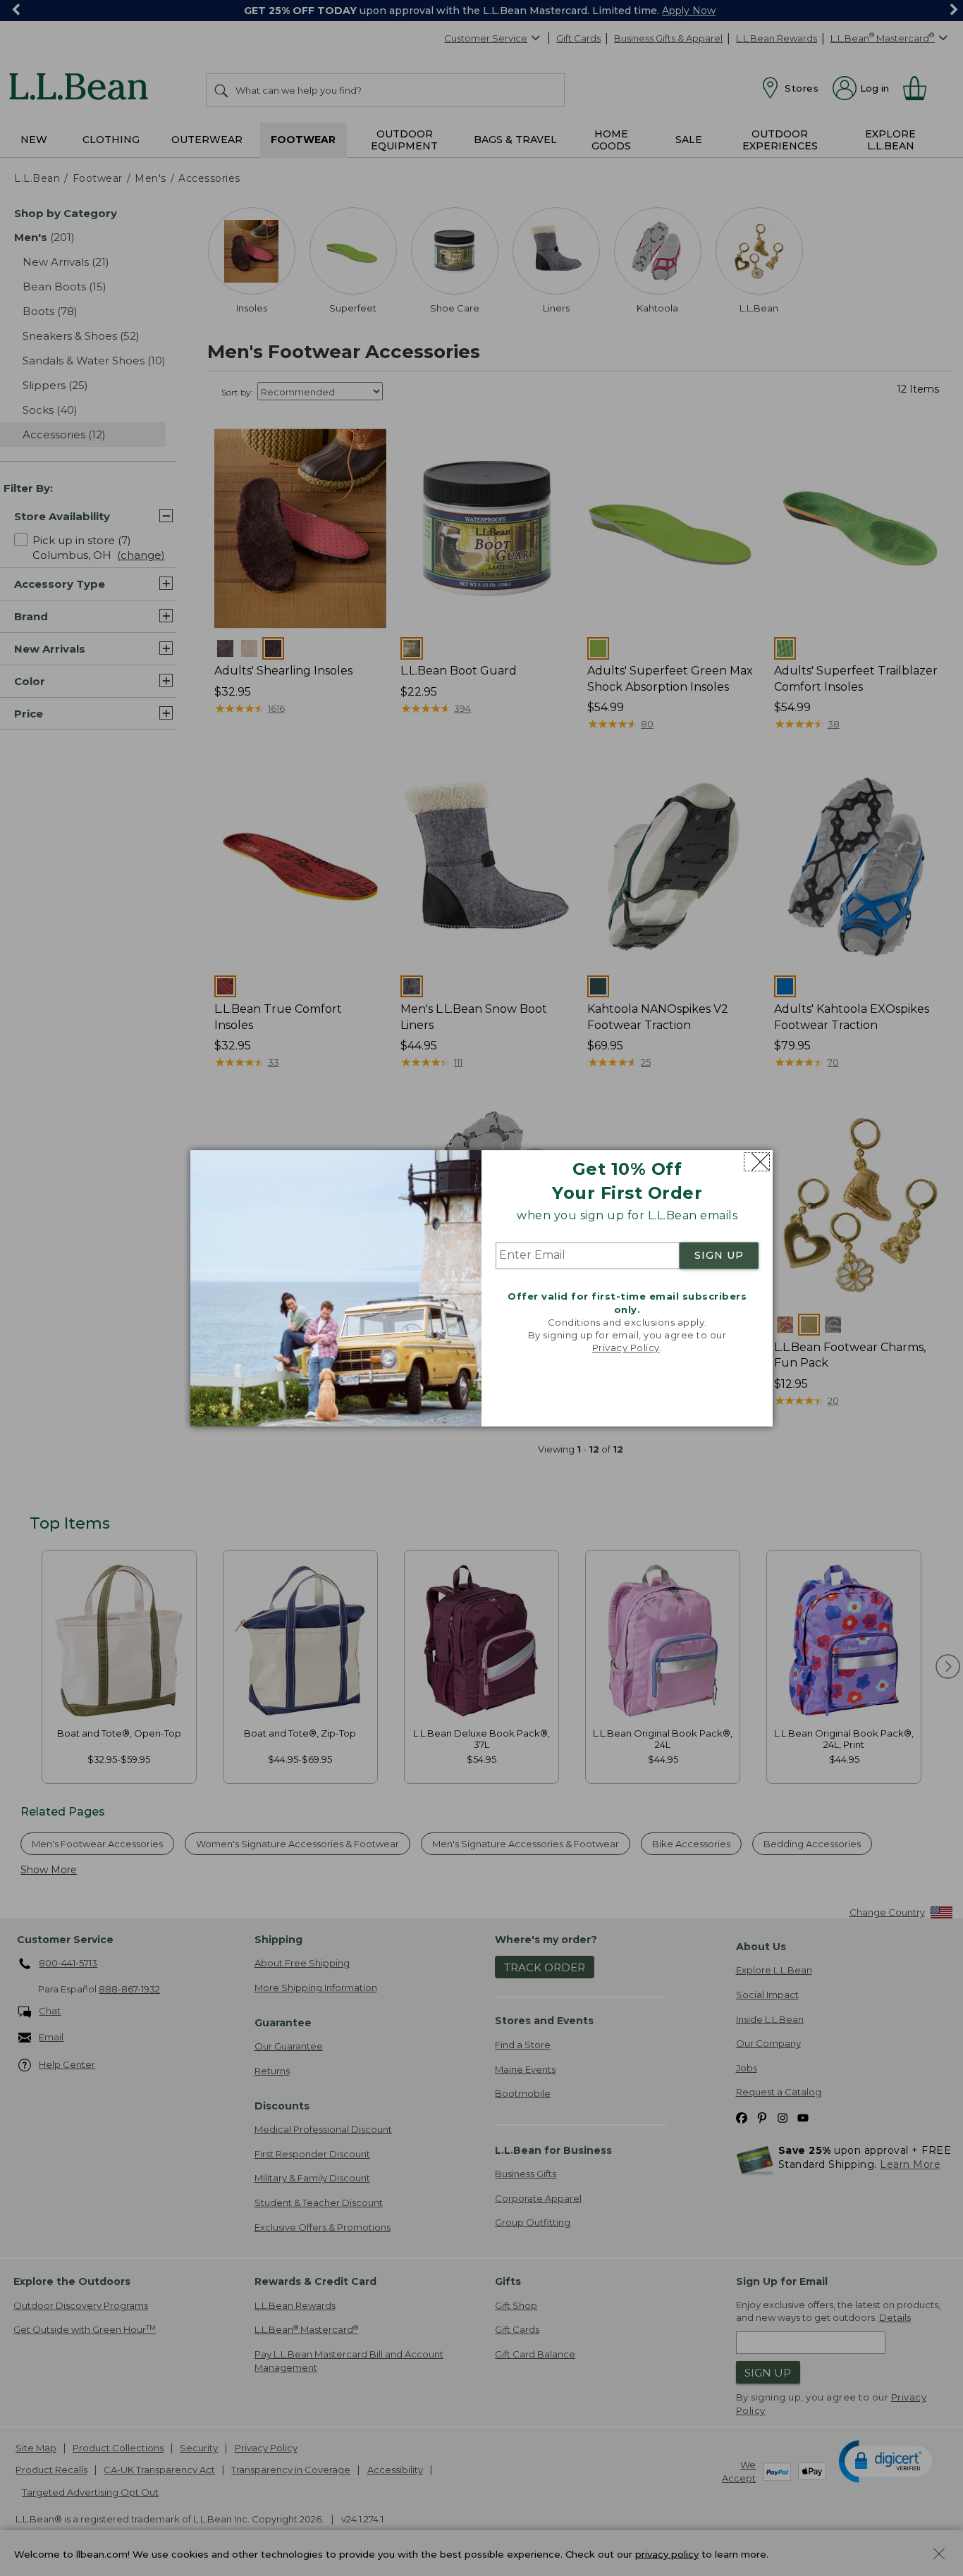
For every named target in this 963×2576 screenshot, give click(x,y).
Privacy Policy (626, 1348)
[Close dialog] (757, 1162)
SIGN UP (719, 1256)
